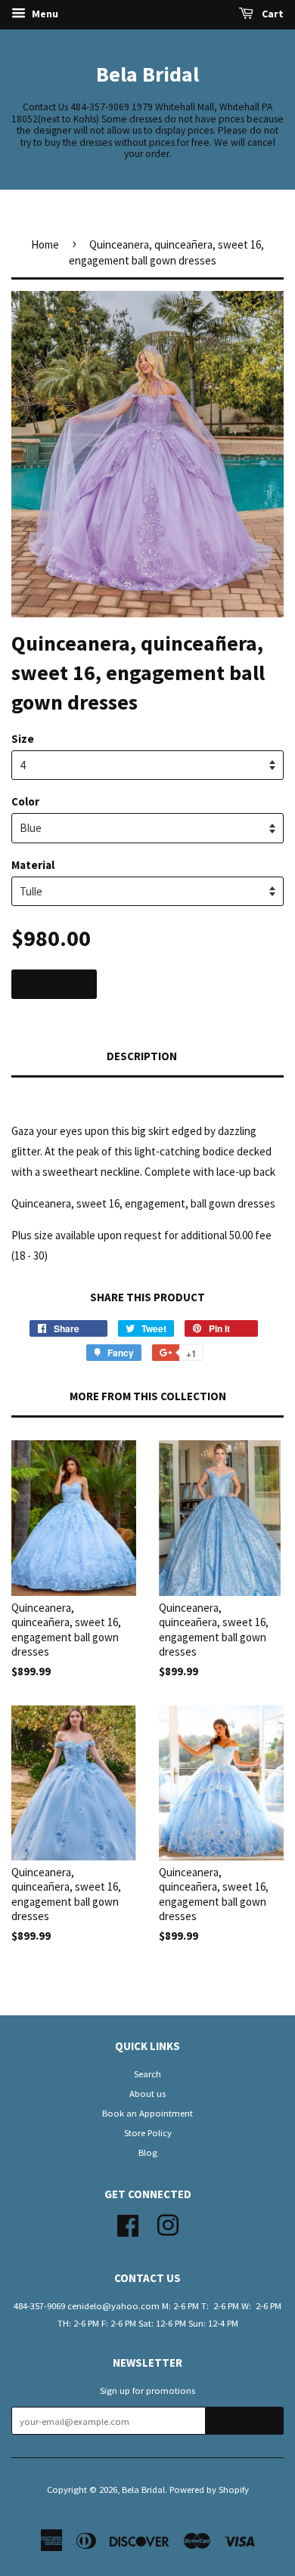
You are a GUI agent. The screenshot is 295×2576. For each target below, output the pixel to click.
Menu (44, 14)
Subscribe (245, 2421)
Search (147, 2073)
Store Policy (148, 2132)
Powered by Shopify (209, 2489)
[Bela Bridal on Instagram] (168, 2223)
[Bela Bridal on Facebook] (128, 2223)
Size (23, 739)
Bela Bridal (147, 74)
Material (33, 865)
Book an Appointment (147, 2113)
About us (147, 2093)
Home (45, 244)
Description (142, 1056)
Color (25, 801)
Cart (272, 14)
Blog (148, 2152)
